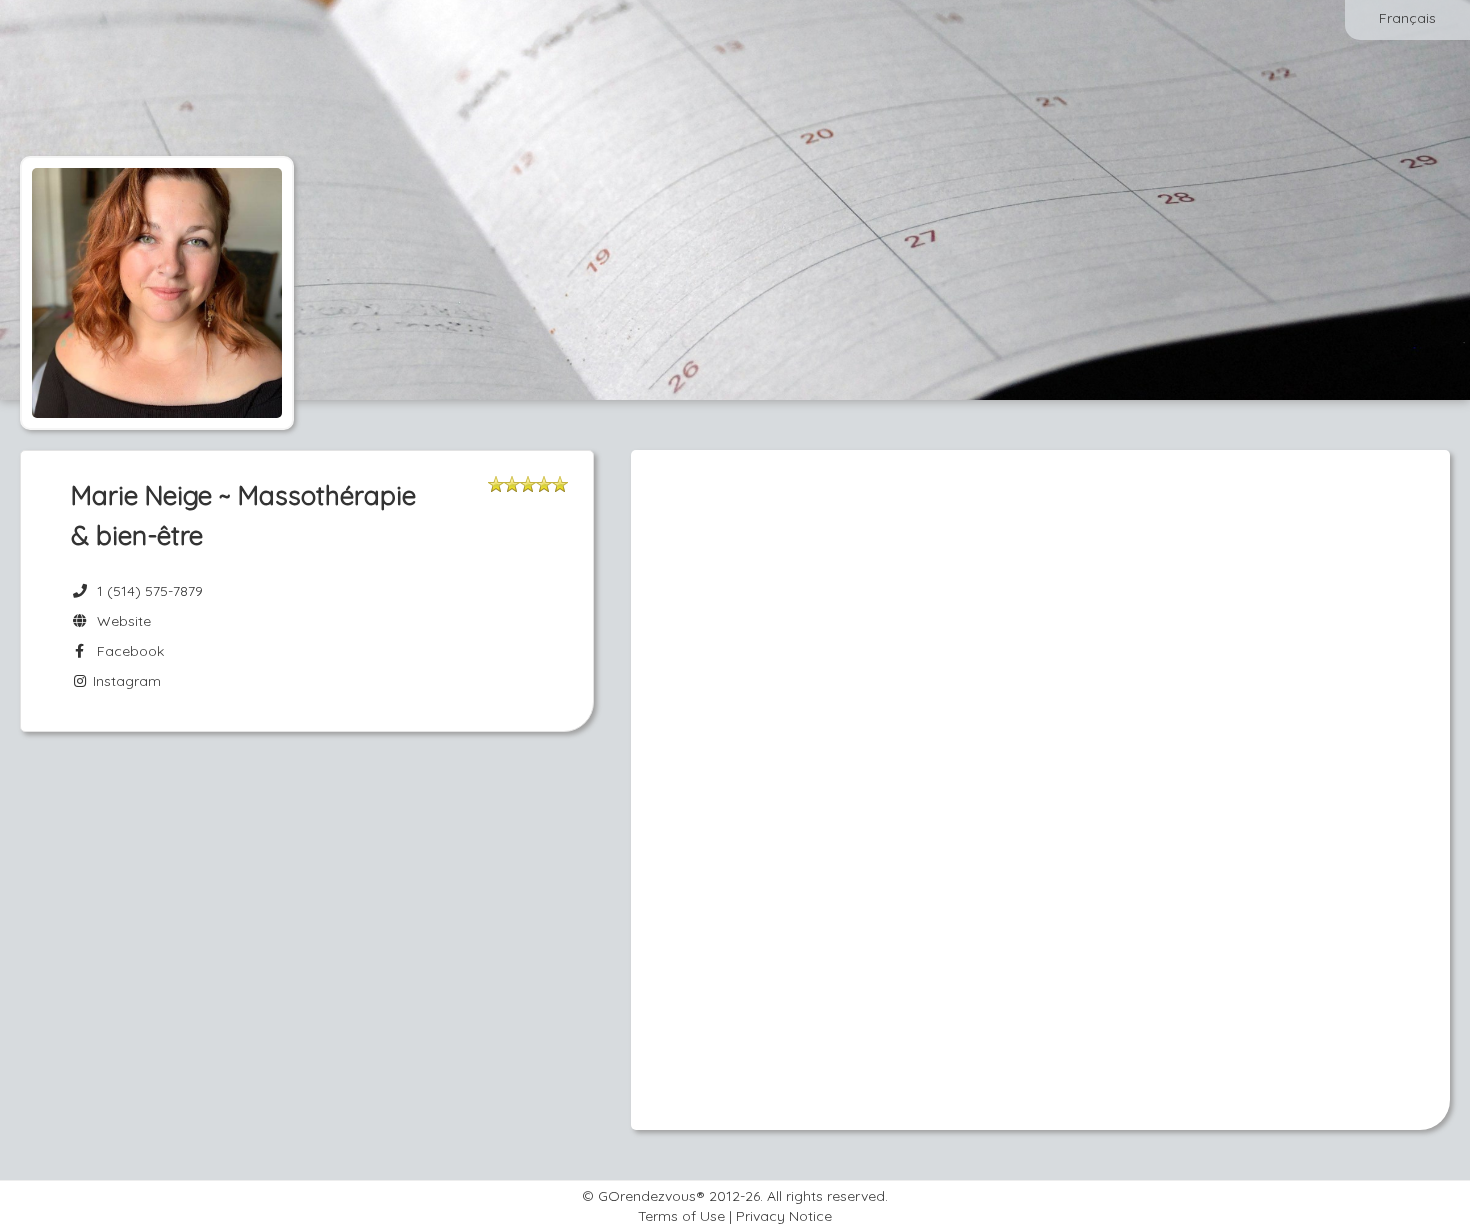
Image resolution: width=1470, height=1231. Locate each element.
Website (120, 621)
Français (1407, 18)
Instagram (125, 681)
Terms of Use (681, 1216)
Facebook (126, 651)
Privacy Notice (784, 1216)
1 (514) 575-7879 (150, 591)
